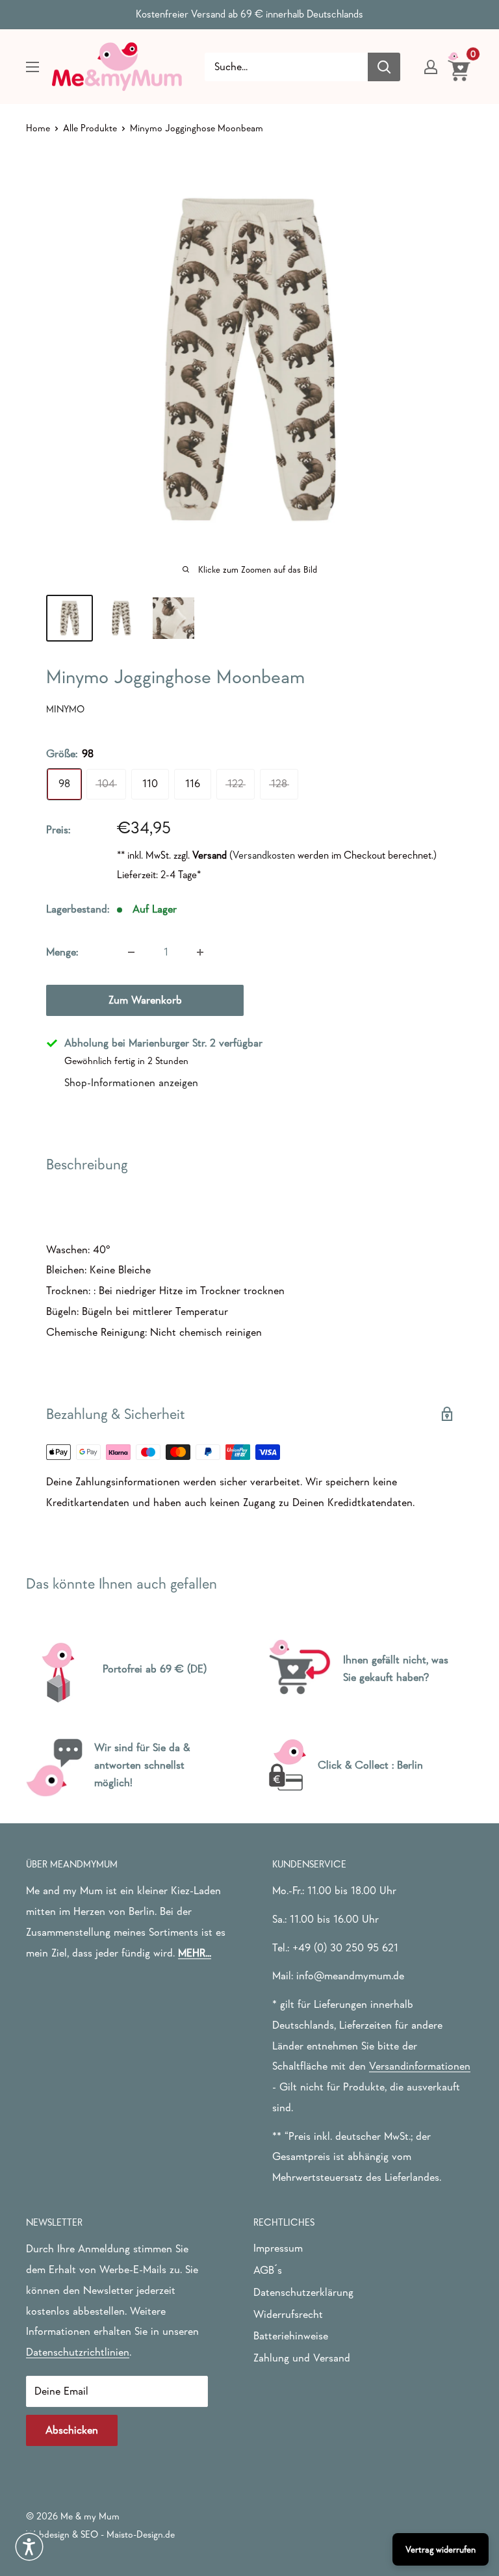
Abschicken (72, 2430)
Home (38, 128)
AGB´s (268, 2270)
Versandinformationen (420, 2066)
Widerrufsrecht (288, 2314)
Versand (210, 855)
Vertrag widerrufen (441, 2549)
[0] (460, 66)
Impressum (278, 2248)
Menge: (62, 952)
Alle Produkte (90, 128)
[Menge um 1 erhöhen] (200, 952)
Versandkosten (264, 855)
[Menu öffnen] (32, 67)
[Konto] (431, 67)
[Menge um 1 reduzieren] (131, 952)
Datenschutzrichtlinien (78, 2352)
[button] (29, 2547)
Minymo (65, 709)
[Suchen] (384, 67)
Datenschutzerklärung (303, 2292)
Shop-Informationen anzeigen (131, 1083)
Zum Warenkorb (145, 1000)
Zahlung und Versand (302, 2358)
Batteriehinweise (291, 2336)
